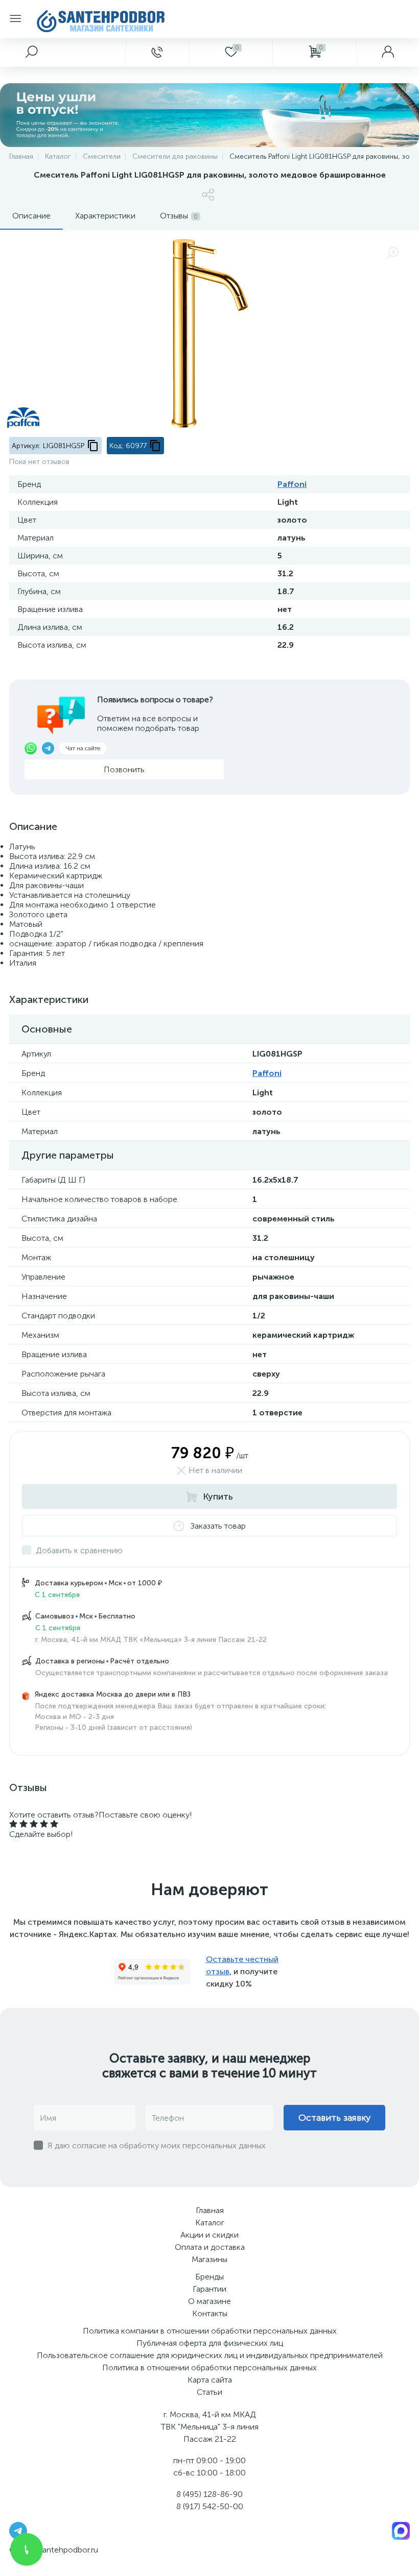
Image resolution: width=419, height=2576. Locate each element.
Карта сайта (210, 2380)
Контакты (210, 2313)
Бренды (209, 2277)
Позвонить (124, 769)
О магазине (209, 2301)
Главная (210, 2210)
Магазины (209, 2259)
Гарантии (209, 2289)
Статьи (209, 2392)
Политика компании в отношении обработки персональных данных (210, 2331)
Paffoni (292, 484)
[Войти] (388, 53)
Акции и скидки (209, 2235)
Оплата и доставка (210, 2247)
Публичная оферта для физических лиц (210, 2343)
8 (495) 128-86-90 (209, 2494)
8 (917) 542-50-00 (210, 2506)
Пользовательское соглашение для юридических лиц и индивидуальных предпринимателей (210, 2355)
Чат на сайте (83, 748)
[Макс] (401, 2530)
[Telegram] (18, 2530)
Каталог (210, 2223)
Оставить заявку (334, 2118)
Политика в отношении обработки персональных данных (209, 2368)
